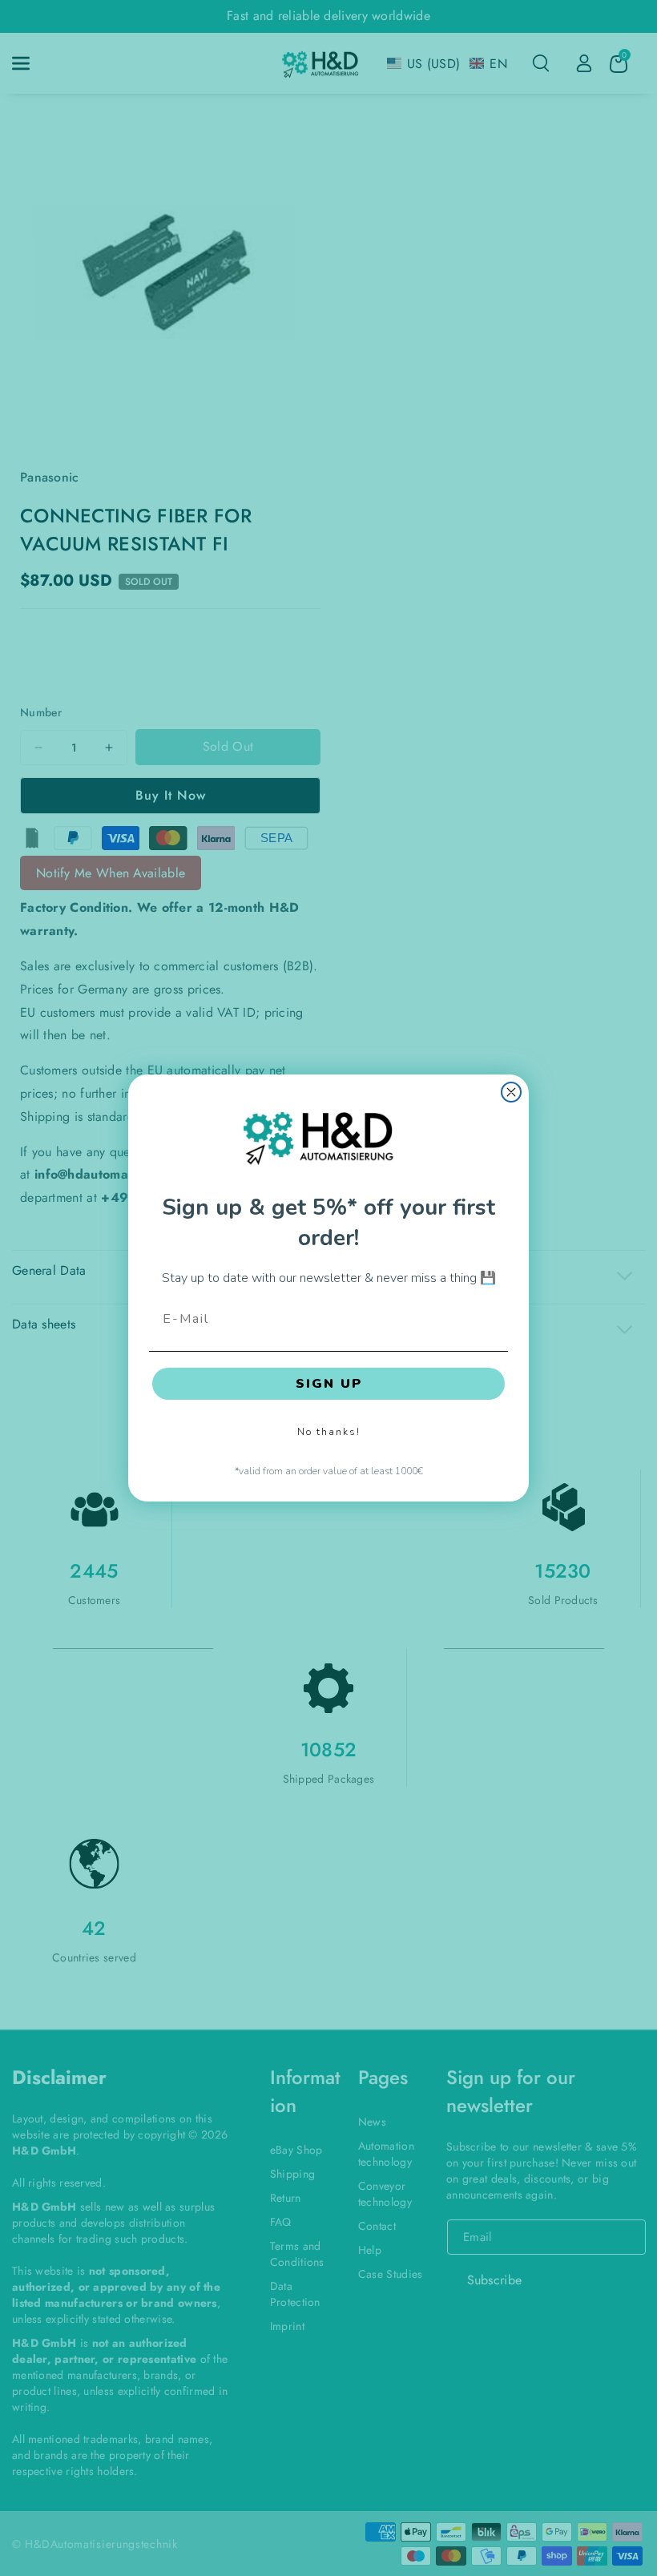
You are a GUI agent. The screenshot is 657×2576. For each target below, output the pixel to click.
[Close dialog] (511, 1092)
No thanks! (329, 1432)
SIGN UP (329, 1384)
